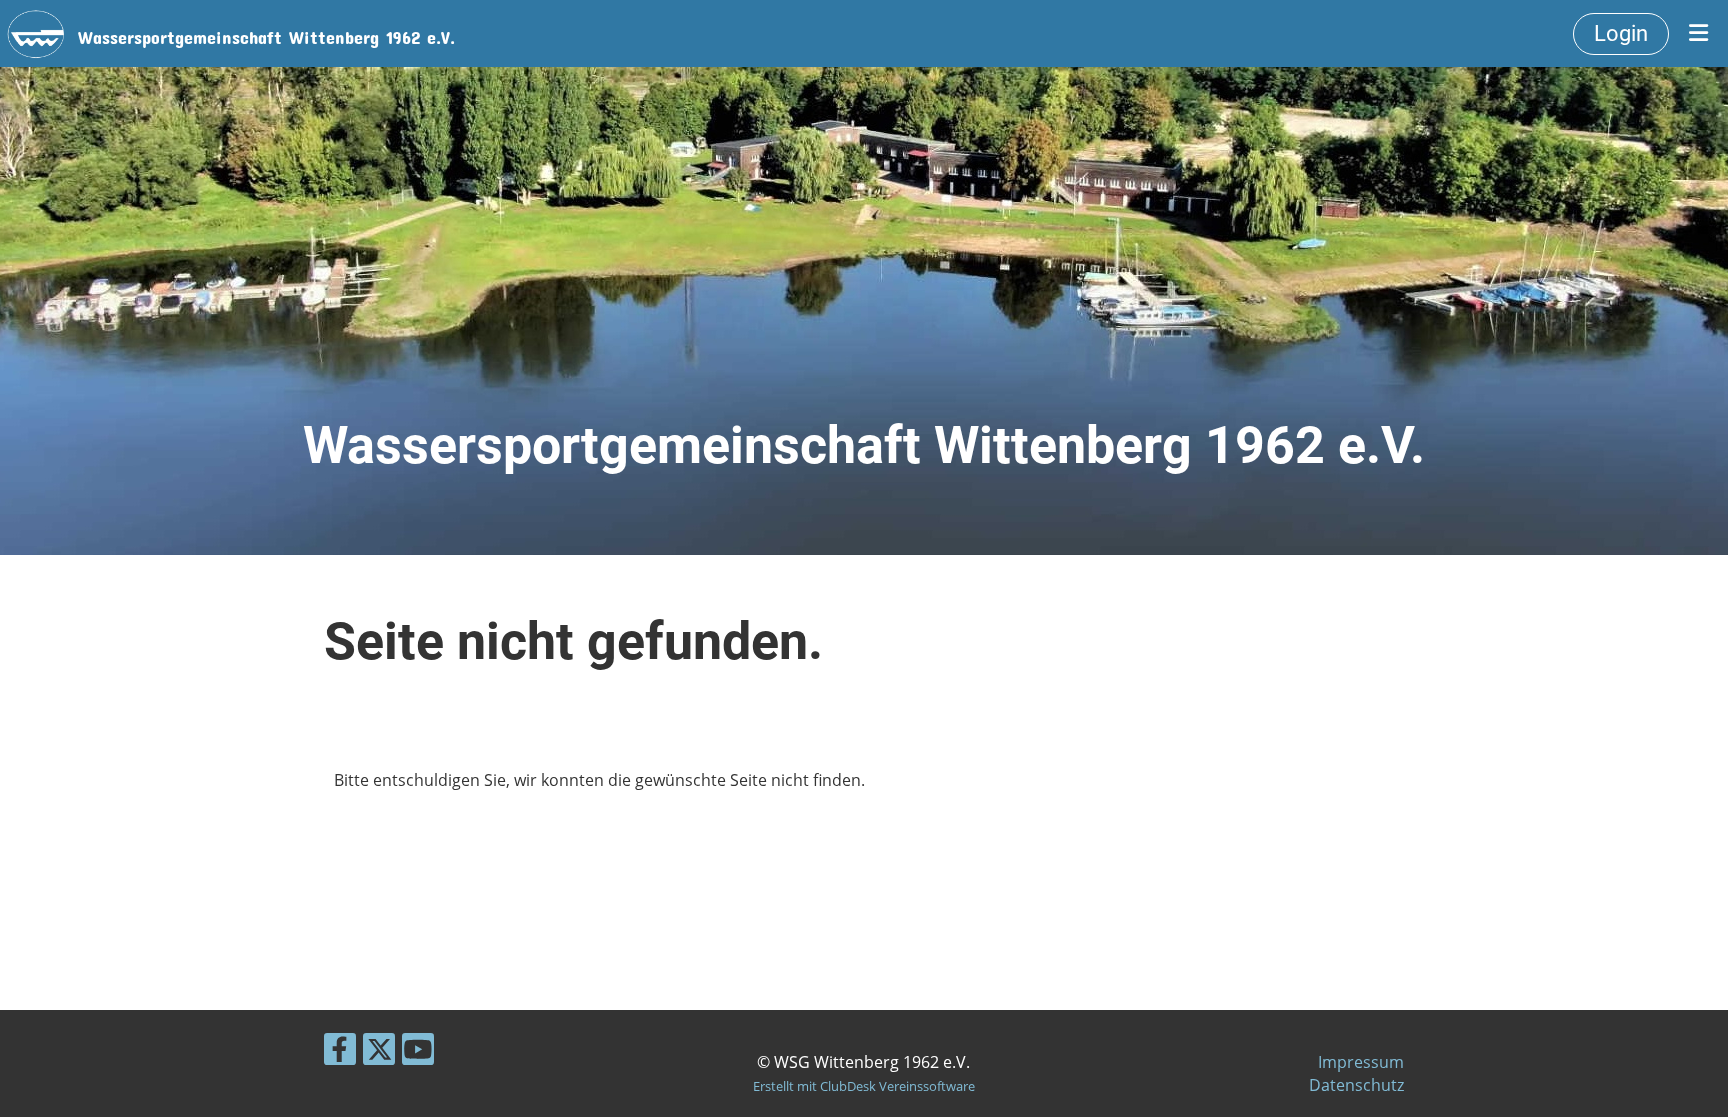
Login (1621, 33)
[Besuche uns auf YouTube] (418, 1052)
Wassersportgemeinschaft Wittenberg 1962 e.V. (266, 33)
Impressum (1361, 1062)
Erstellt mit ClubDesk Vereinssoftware (864, 1086)
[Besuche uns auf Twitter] (379, 1052)
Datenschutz (1356, 1085)
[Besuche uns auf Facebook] (340, 1052)
